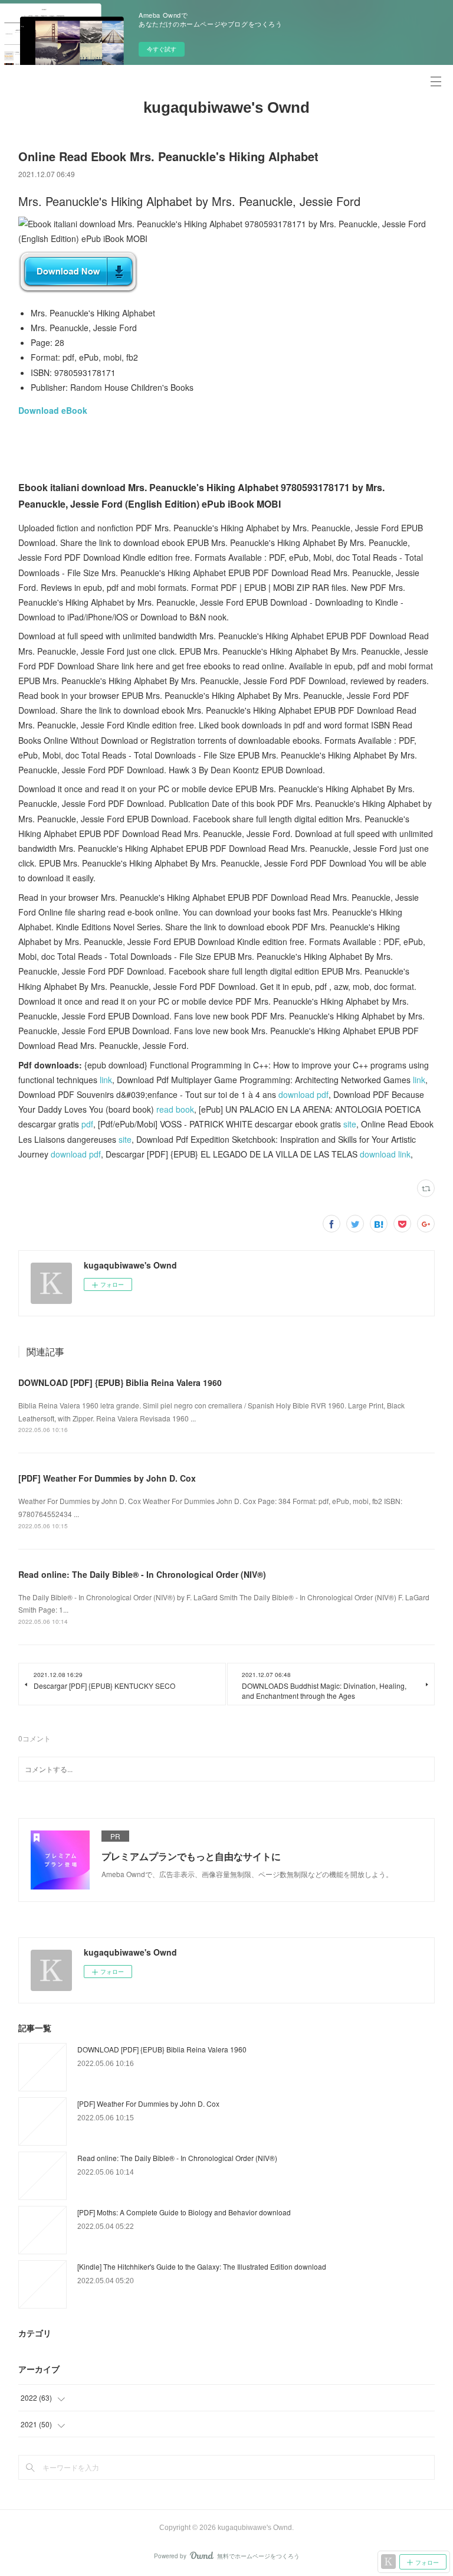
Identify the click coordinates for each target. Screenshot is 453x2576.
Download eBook (53, 410)
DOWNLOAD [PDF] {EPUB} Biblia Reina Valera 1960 (120, 1382)
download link (385, 1154)
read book (175, 1109)
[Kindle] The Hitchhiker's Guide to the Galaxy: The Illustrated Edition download (202, 2266)
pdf (87, 1124)
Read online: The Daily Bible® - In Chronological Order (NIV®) (142, 1574)
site (350, 1124)
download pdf (303, 1094)
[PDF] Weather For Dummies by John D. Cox (107, 1478)
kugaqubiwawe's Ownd (226, 107)
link (106, 1080)
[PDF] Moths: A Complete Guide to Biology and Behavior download (184, 2212)
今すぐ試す (162, 49)
